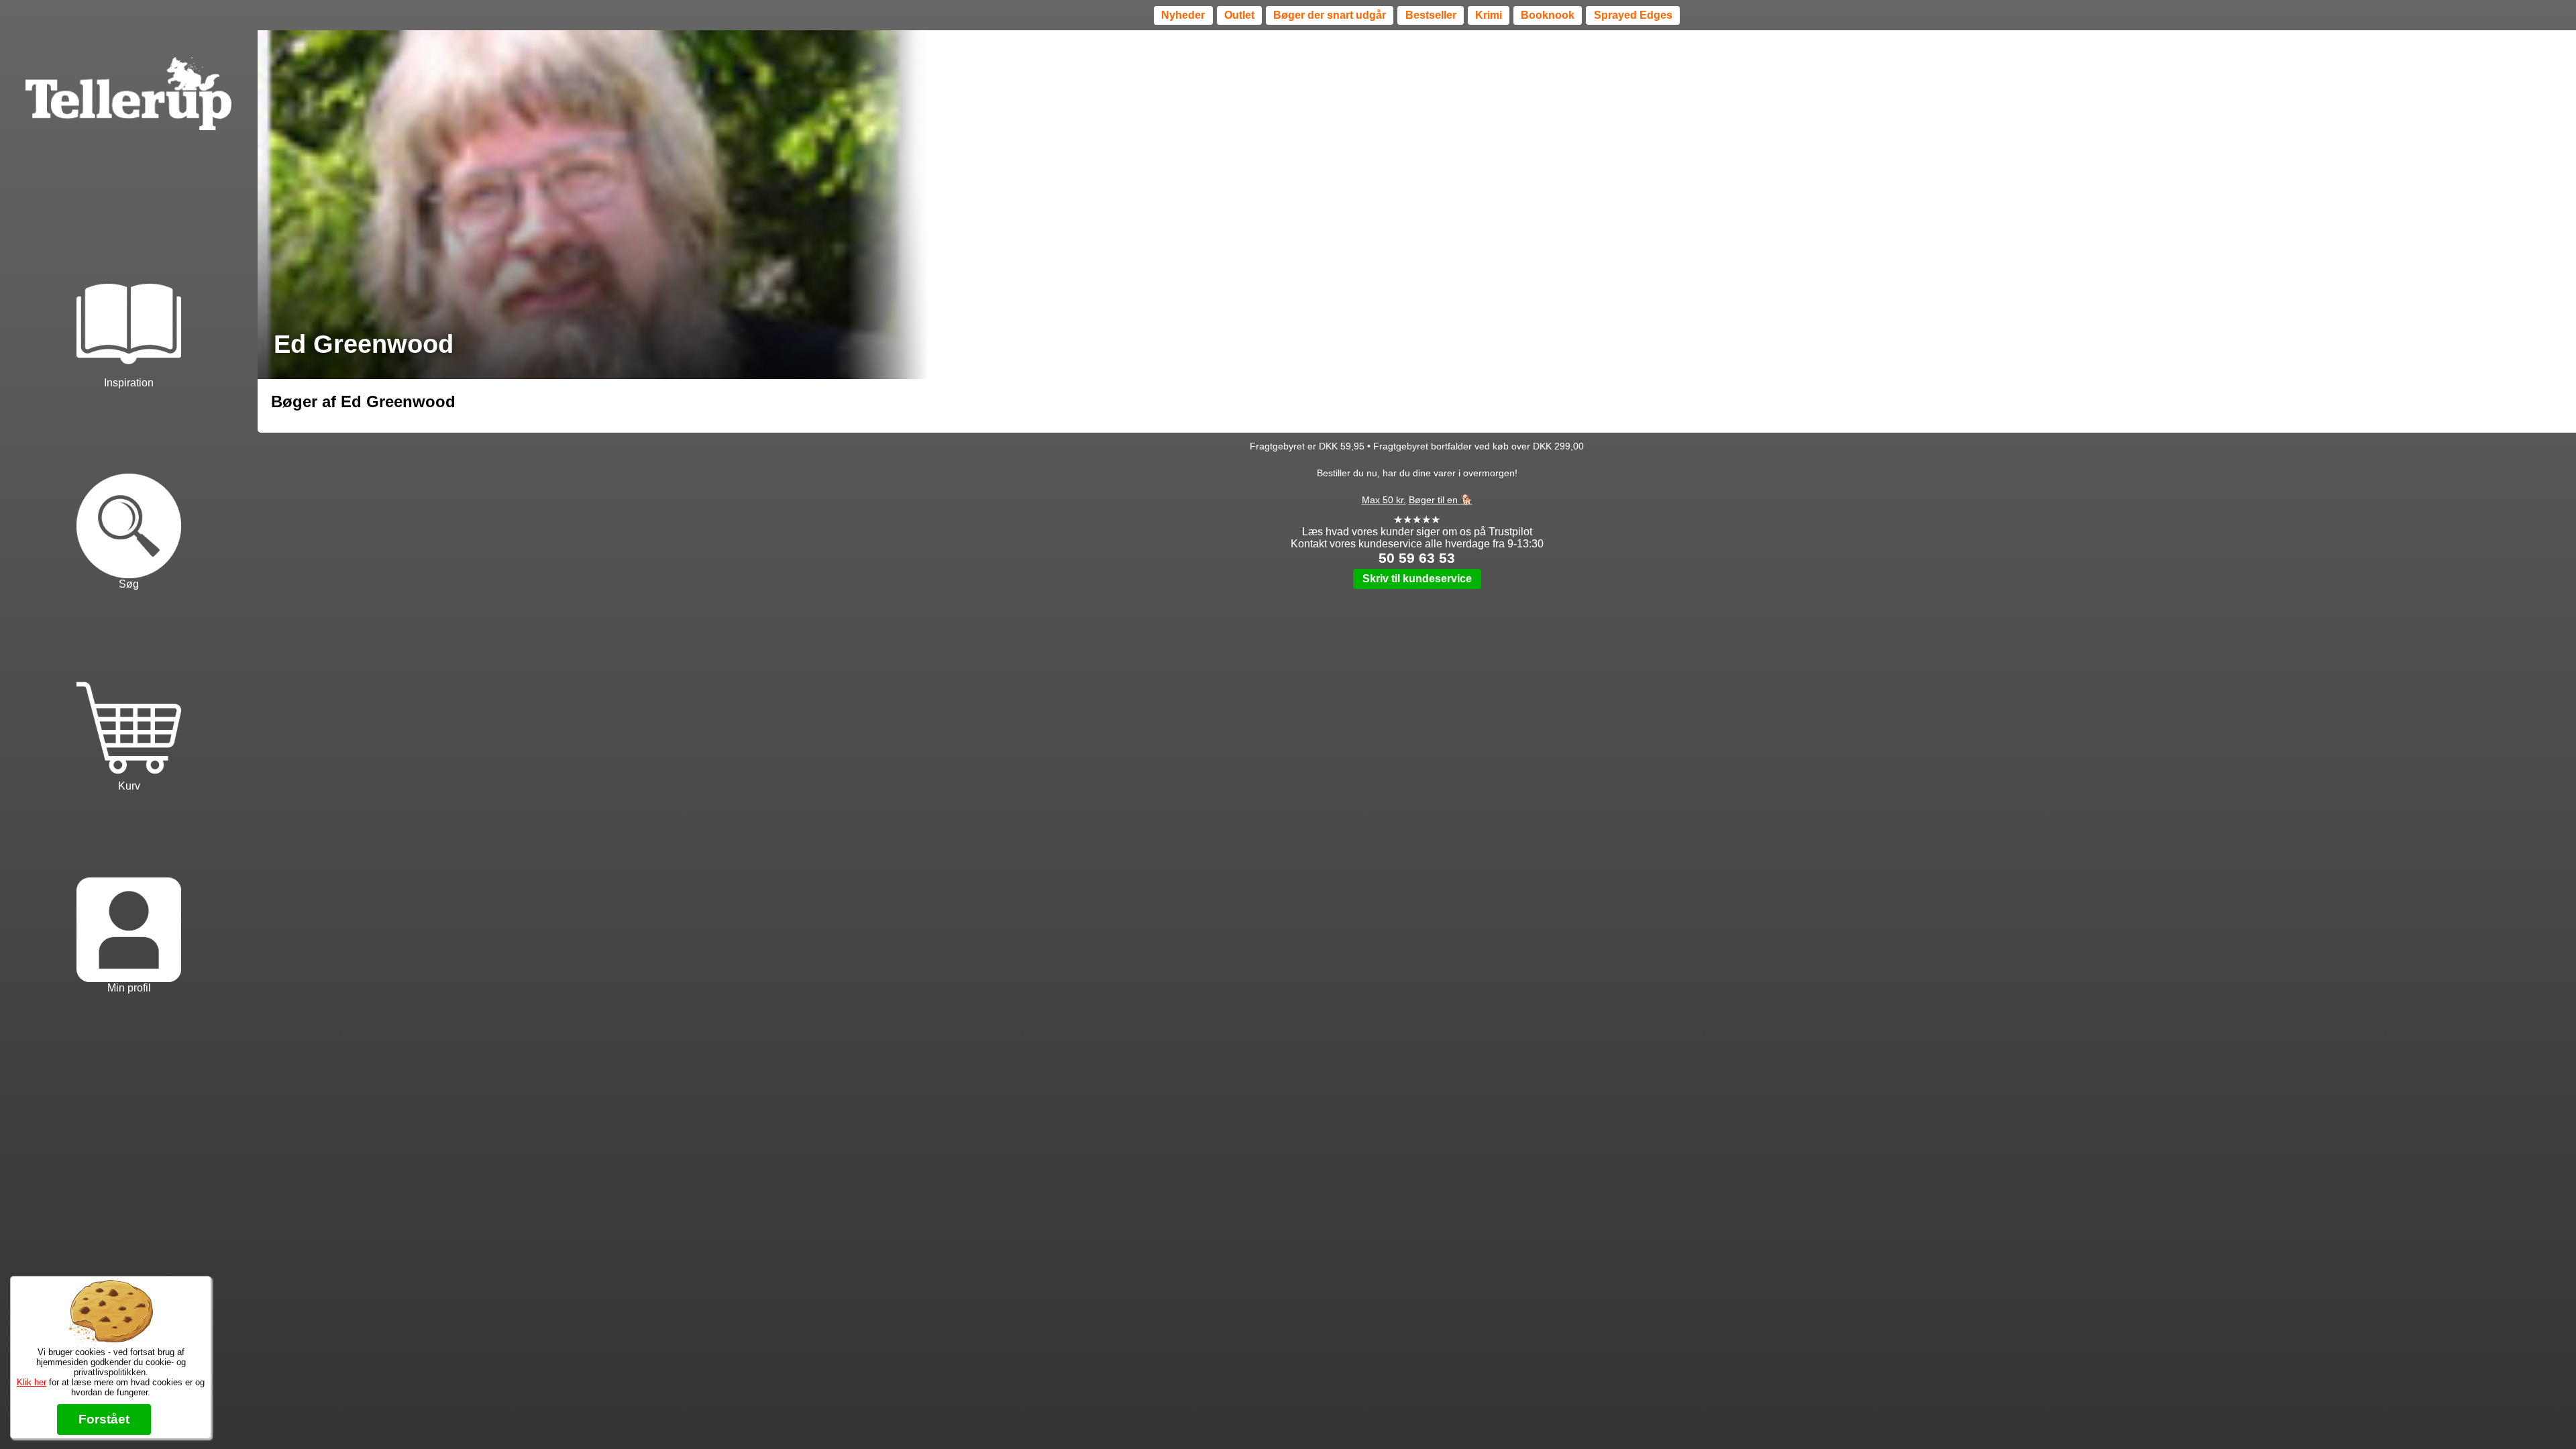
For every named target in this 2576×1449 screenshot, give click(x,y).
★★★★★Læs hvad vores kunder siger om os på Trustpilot (1417, 526)
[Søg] (129, 491)
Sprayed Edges (1633, 15)
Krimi (1489, 15)
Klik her (32, 1382)
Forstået (104, 1419)
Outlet (1239, 15)
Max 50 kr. (1384, 500)
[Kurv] (129, 693)
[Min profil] (129, 895)
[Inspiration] (129, 289)
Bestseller (1431, 15)
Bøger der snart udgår (1330, 15)
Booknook (1548, 15)
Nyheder (1183, 15)
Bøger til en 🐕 (1441, 500)
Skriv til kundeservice (1417, 579)
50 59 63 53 (1417, 558)
